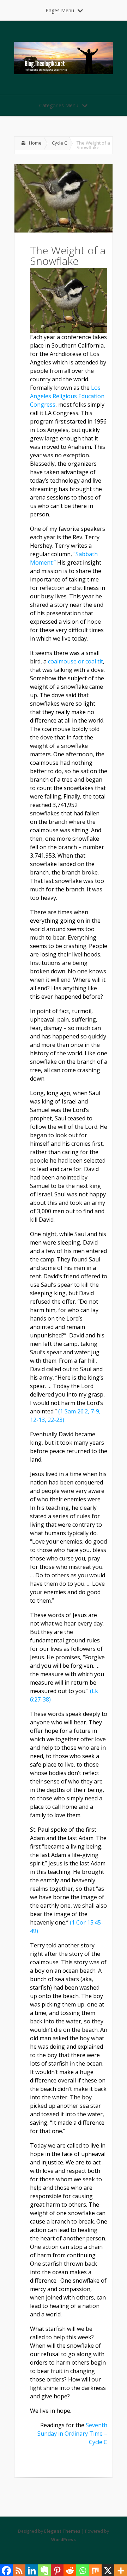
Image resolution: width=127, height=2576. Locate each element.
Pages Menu (60, 10)
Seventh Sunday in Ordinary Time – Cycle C (72, 2434)
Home (35, 143)
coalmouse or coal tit (75, 661)
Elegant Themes (62, 2531)
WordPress (64, 2540)
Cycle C (59, 143)
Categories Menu (59, 105)
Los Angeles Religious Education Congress (67, 396)
